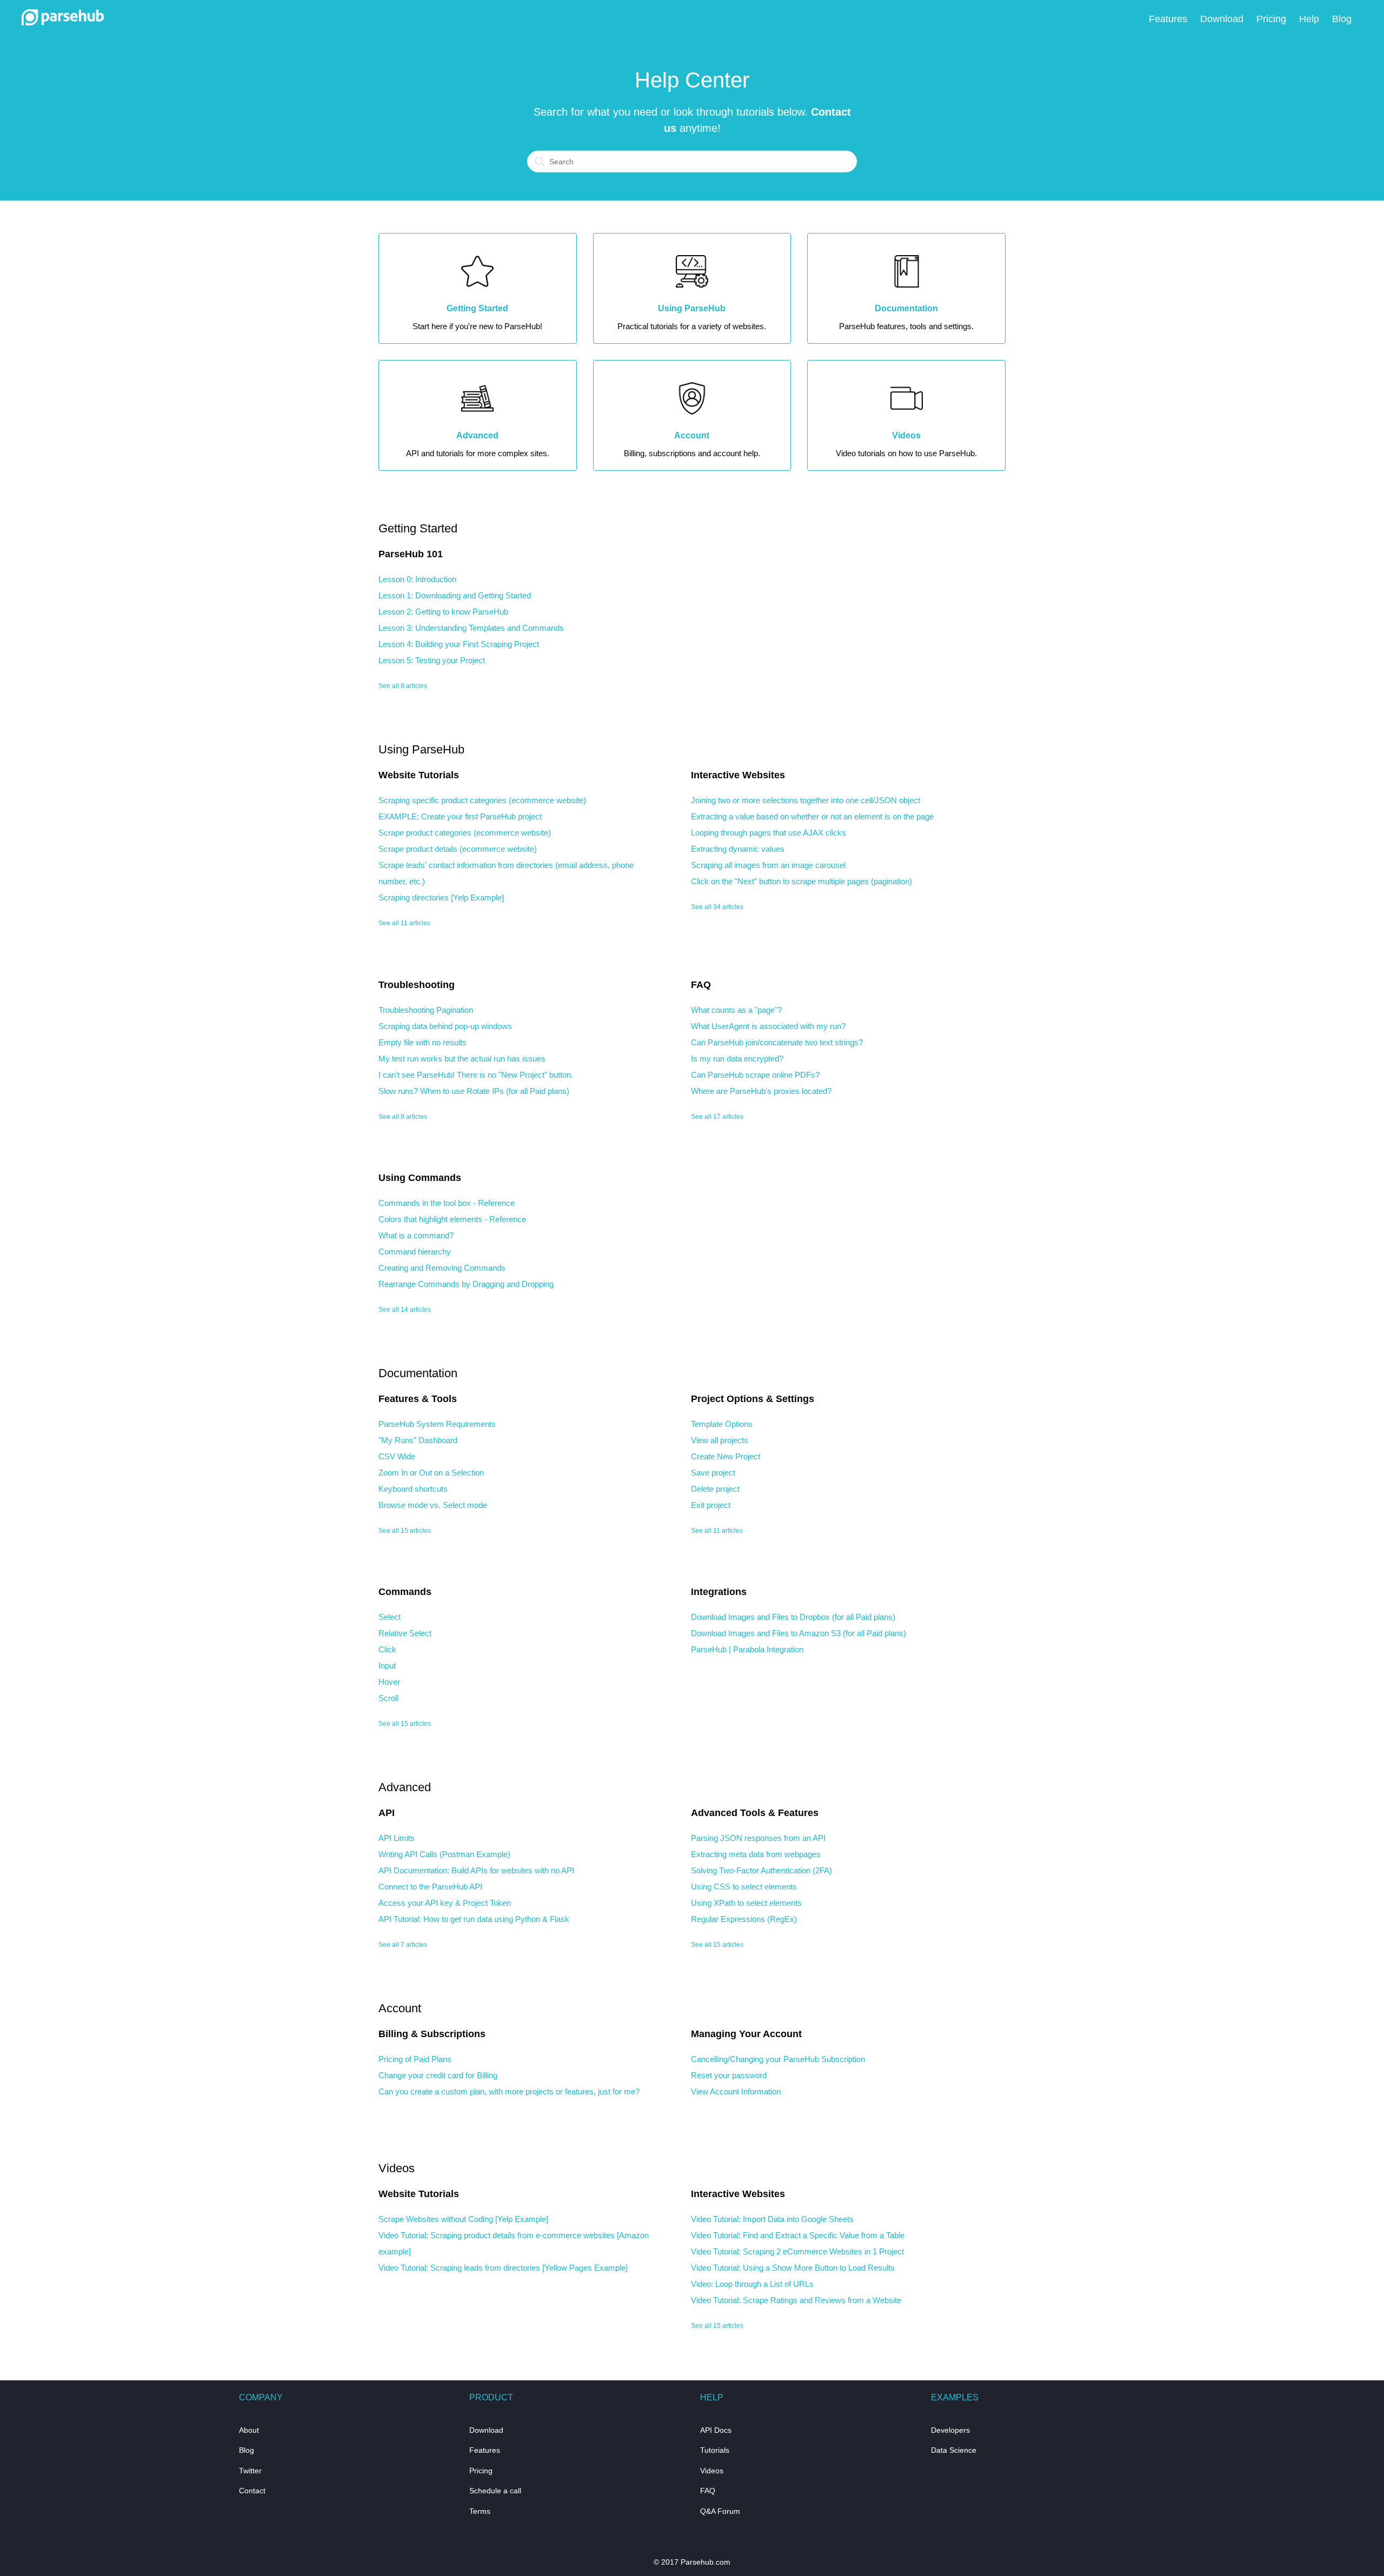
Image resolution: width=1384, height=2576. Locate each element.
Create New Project (726, 1456)
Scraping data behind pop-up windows (445, 1026)
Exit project (711, 1505)
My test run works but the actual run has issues (462, 1059)
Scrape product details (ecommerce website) (458, 849)
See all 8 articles (403, 686)
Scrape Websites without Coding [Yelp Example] (463, 2219)
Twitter (250, 2471)
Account (400, 2008)
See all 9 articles (403, 1117)
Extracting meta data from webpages (756, 1854)
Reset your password (729, 2075)
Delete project (715, 1489)
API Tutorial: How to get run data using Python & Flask (474, 1919)
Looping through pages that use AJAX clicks (768, 833)
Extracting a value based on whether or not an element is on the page (812, 816)
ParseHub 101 (411, 554)
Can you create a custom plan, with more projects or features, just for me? (509, 2091)
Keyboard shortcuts (413, 1489)
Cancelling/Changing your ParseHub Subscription (778, 2059)
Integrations (719, 1592)
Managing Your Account (746, 2034)
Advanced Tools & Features (755, 1813)
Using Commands (420, 1178)
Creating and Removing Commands (442, 1268)
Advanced (405, 1787)
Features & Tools (418, 1399)
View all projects (720, 1440)
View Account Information (736, 2091)
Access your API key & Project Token (445, 1903)
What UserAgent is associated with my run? (768, 1026)
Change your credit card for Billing (438, 2075)
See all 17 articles (717, 1117)
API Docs (716, 2430)
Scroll (388, 1698)
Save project (713, 1473)
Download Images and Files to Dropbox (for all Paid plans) (793, 1617)
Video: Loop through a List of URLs (752, 2284)
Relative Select (405, 1633)
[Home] (63, 22)
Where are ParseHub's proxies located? (761, 1091)
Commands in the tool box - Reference (447, 1203)
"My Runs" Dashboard (418, 1440)
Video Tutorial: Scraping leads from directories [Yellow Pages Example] (503, 2268)
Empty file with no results (422, 1042)
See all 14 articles (405, 1310)
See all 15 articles (405, 1531)
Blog (1342, 19)
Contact (252, 2491)
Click (387, 1649)
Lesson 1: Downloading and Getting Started (455, 595)
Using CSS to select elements (744, 1887)
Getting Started (418, 528)
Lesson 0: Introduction (417, 579)
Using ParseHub (421, 749)
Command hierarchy (415, 1252)
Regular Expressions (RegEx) (744, 1919)
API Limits (397, 1838)
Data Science (954, 2450)
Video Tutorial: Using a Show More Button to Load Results (793, 2268)
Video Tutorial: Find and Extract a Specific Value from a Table (798, 2235)
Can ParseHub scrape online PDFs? (755, 1075)
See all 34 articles (717, 907)
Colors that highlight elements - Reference (452, 1219)
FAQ (701, 985)
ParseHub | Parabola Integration (747, 1649)
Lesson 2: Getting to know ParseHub (443, 612)
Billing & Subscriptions (432, 2034)
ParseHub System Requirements (437, 1424)
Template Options (722, 1424)
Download (1222, 19)
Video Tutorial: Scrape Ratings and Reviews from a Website (796, 2300)
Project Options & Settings (753, 1399)
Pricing (1271, 19)
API (387, 1813)
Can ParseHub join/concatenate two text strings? (777, 1042)
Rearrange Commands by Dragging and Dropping (466, 1284)
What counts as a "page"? (736, 1010)
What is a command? (416, 1235)
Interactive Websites (738, 775)
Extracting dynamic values (738, 849)
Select (390, 1617)
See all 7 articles (403, 1945)
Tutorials (715, 2450)
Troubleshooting (417, 985)
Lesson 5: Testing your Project (432, 660)
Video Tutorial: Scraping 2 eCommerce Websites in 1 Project (797, 2251)
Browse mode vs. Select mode (433, 1505)
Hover (389, 1682)
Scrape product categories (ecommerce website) (465, 833)
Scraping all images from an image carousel (768, 865)
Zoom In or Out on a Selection (431, 1473)
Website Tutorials (419, 775)
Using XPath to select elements (746, 1903)
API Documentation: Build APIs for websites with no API (476, 1870)
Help (1309, 19)
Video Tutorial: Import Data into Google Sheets (772, 2219)
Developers (950, 2430)
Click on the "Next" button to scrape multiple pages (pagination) (801, 881)
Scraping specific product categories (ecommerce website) (482, 800)
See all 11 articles (404, 923)
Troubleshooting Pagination (426, 1010)
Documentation (418, 1373)
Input (387, 1666)
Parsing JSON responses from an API (758, 1838)
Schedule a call (495, 2491)
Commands (405, 1592)
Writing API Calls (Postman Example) (444, 1854)
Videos (397, 2168)
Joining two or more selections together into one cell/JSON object (806, 800)
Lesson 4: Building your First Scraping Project (459, 644)
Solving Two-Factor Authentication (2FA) (761, 1870)
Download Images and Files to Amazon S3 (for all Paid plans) (799, 1633)
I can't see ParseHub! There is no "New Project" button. (476, 1075)
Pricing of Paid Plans (415, 2059)
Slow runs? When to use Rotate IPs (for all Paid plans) (474, 1091)
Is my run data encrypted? (737, 1059)
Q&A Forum (720, 2511)
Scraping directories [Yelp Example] (441, 897)
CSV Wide (397, 1456)
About (249, 2430)
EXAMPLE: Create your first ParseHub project (460, 816)
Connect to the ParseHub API (430, 1887)
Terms (480, 2511)
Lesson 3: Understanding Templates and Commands (471, 628)
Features (1168, 19)
